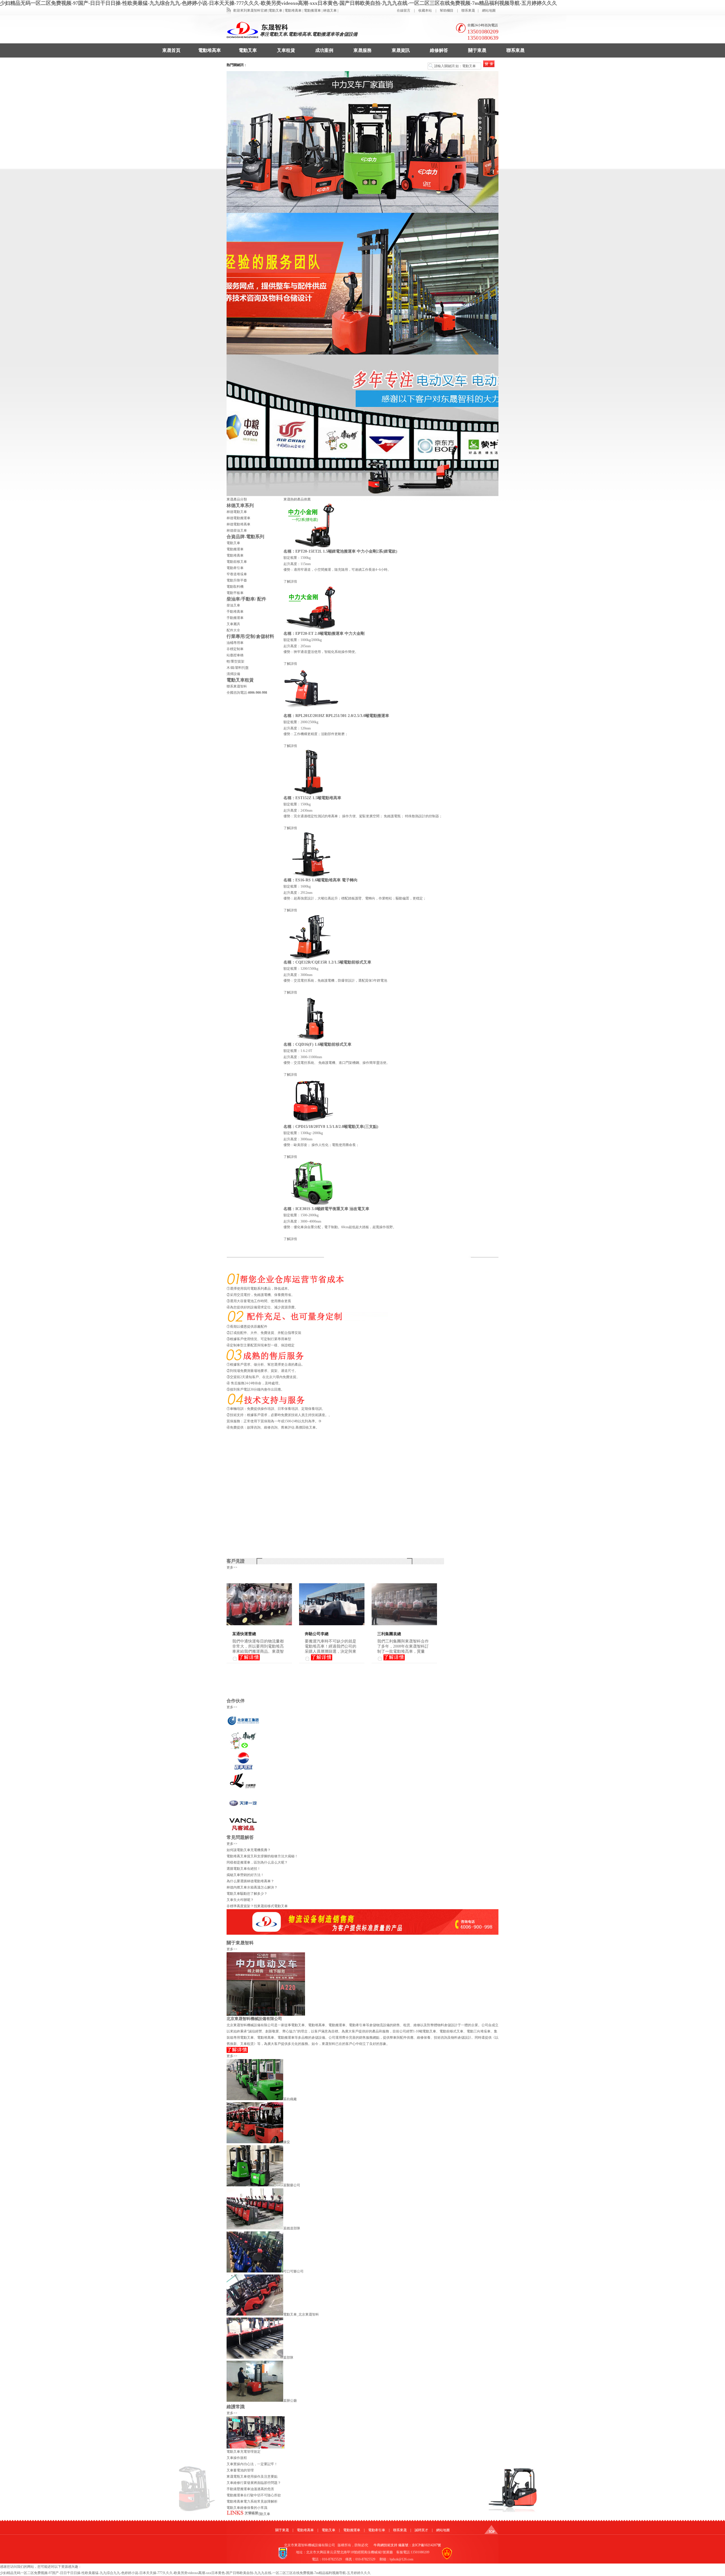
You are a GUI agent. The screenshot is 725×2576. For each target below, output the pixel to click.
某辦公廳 (290, 2401)
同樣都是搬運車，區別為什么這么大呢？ (257, 1862)
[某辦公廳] (255, 2401)
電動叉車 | (276, 10)
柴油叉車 (233, 605)
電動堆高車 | (294, 10)
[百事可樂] (243, 1769)
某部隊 (288, 2358)
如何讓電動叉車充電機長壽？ (249, 1850)
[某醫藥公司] (255, 2185)
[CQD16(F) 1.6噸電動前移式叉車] (312, 1040)
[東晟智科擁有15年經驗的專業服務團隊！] (362, 284)
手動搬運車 (235, 618)
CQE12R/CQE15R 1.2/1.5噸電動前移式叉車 (333, 962)
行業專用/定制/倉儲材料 (250, 636)
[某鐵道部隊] (255, 2228)
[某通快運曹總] (259, 1624)
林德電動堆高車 (238, 524)
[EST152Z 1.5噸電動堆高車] (312, 794)
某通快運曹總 (244, 1634)
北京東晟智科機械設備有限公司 (254, 2019)
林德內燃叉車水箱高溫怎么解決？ (252, 1887)
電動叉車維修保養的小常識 (247, 2508)
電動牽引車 (235, 568)
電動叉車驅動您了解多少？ (247, 1894)
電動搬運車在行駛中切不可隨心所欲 (254, 2495)
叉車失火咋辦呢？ (240, 1900)
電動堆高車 (210, 50)
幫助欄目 (447, 10)
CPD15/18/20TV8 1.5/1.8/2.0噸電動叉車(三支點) (337, 1127)
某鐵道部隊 (292, 2228)
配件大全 (233, 630)
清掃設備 (233, 674)
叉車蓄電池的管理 (240, 2470)
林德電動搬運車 (238, 518)
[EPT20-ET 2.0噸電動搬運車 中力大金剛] (312, 629)
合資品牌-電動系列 (245, 537)
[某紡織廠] (255, 2099)
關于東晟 (477, 50)
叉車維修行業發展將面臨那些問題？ (254, 2483)
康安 (287, 2142)
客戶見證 (236, 1561)
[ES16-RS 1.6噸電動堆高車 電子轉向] (312, 876)
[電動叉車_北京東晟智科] (255, 2314)
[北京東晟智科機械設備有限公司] (237, 2052)
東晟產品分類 (237, 499)
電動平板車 (235, 593)
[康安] (255, 2142)
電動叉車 (248, 50)
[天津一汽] (243, 1811)
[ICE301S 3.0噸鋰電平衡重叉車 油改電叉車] (312, 1205)
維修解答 (439, 50)
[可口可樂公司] (255, 2271)
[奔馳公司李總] (332, 1624)
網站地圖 (489, 10)
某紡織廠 (290, 2099)
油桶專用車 (235, 643)
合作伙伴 (236, 1701)
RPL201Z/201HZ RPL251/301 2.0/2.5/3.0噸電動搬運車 (342, 716)
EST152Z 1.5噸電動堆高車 (318, 798)
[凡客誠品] (243, 1831)
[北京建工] (243, 1728)
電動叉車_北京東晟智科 (301, 2314)
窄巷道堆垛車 (237, 574)
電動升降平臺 (237, 580)
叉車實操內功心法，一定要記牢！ (252, 2464)
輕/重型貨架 (235, 661)
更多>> (232, 1567)
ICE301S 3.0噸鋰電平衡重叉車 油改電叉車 (332, 1209)
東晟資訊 (401, 50)
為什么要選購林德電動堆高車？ (250, 1881)
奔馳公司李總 (317, 1634)
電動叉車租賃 (240, 680)
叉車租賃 (286, 50)
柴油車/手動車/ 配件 (246, 599)
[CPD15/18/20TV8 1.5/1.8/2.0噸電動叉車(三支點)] (312, 1123)
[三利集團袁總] (404, 1624)
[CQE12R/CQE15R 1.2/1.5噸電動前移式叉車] (312, 958)
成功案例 (324, 50)
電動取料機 (235, 587)
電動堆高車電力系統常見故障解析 (252, 2501)
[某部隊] (255, 2358)
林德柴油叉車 (237, 531)
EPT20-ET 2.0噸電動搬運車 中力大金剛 (330, 634)
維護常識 (236, 2407)
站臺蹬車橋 (235, 655)
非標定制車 (235, 649)
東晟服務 (362, 50)
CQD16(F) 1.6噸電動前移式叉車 (323, 1044)
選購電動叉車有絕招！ (244, 1869)
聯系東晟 (468, 10)
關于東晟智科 (240, 1943)
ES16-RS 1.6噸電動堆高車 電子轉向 (327, 880)
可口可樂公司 (293, 2271)
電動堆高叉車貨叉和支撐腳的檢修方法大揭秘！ (262, 1856)
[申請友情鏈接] (243, 2516)
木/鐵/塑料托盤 (238, 668)
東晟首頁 (171, 50)
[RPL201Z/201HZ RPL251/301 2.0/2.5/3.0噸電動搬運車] (312, 712)
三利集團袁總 (389, 1634)
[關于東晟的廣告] (266, 2015)
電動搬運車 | (313, 10)
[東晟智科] (491, 2533)
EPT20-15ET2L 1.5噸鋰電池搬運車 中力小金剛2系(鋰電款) (346, 551)
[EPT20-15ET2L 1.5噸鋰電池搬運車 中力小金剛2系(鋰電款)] (312, 547)
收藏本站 (425, 10)
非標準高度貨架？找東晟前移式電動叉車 (257, 1906)
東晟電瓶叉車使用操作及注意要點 (252, 2477)
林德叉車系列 (240, 505)
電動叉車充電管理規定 (244, 2452)
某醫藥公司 (292, 2185)
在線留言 (404, 10)
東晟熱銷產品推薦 (297, 499)
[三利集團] (243, 1790)
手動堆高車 (235, 612)
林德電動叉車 (237, 512)
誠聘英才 (421, 2530)
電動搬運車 (235, 549)
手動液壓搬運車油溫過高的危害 (250, 2489)
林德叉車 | (331, 10)
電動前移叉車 (237, 562)
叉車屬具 (233, 624)
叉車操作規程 (237, 2458)
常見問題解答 (240, 1837)
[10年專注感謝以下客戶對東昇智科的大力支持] (362, 142)
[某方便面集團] (243, 1749)
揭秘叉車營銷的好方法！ (245, 1875)
